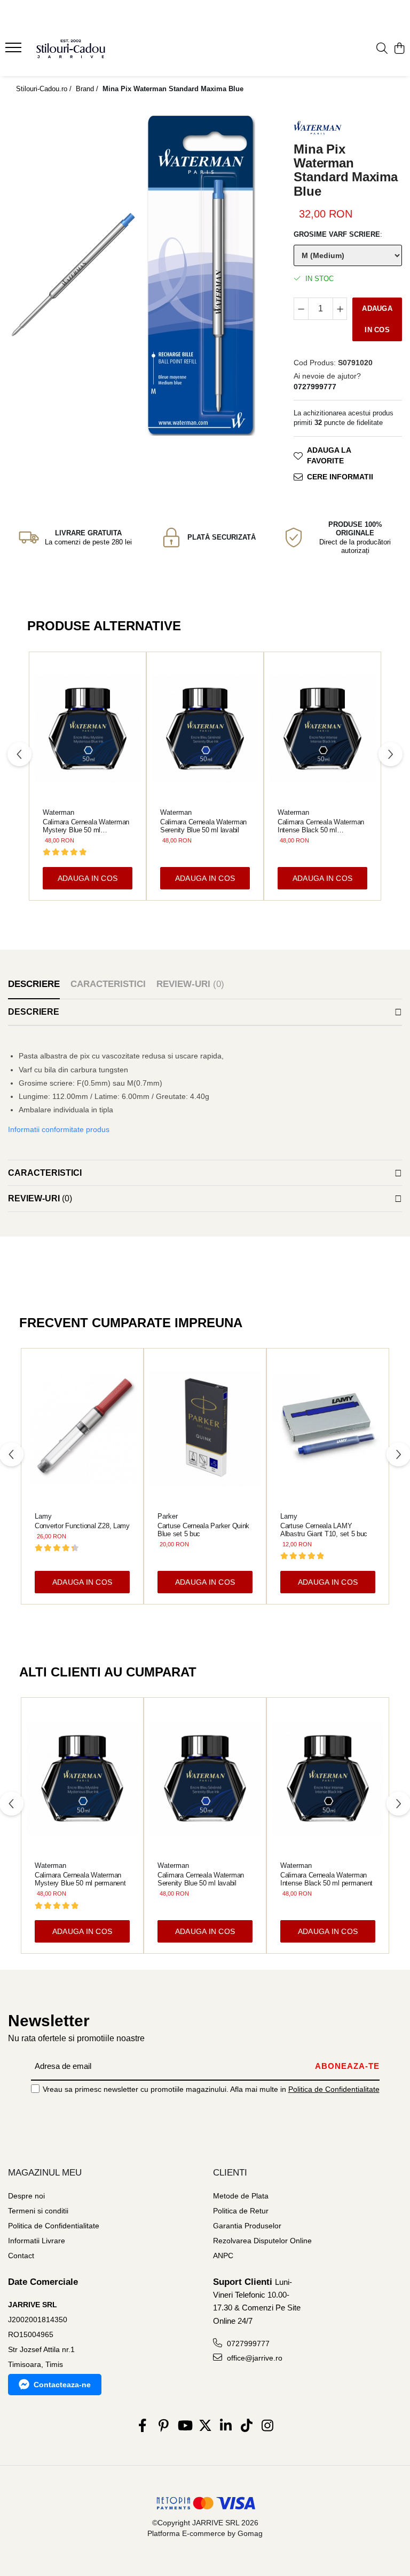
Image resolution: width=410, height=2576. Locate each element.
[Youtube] (184, 2426)
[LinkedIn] (226, 2426)
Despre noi (26, 2196)
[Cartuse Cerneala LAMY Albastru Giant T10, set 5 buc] (328, 1429)
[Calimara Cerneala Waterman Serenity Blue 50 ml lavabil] (205, 729)
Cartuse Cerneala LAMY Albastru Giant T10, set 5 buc (324, 1530)
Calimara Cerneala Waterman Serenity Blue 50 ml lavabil (203, 826)
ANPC (223, 2256)
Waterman (58, 812)
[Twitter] (205, 2426)
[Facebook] (143, 2426)
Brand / (88, 89)
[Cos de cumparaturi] (399, 49)
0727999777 (247, 2344)
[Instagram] (268, 2426)
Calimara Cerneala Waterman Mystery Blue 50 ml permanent (86, 826)
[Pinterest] (164, 2426)
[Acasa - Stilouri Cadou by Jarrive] (72, 49)
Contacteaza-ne (62, 2385)
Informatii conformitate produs (59, 1129)
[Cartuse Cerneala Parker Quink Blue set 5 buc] (205, 1429)
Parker (168, 1516)
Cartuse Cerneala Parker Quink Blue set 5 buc (203, 1530)
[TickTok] (247, 2426)
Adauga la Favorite (329, 455)
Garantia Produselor (247, 2226)
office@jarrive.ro (254, 2358)
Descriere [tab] (34, 984)
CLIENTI (230, 2173)
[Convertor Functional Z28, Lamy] (82, 1429)
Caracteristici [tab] (108, 984)
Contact (21, 2256)
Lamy (43, 1516)
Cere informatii (340, 477)
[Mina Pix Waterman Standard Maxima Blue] (72, 275)
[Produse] (15, 51)
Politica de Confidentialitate (334, 2089)
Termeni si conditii (38, 2211)
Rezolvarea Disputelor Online (262, 2241)
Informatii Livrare (37, 2241)
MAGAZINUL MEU (45, 2173)
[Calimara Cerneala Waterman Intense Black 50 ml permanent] (322, 729)
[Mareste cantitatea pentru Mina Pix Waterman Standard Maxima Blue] (340, 309)
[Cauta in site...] (382, 49)
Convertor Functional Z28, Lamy (82, 1526)
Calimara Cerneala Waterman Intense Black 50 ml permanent (321, 826)
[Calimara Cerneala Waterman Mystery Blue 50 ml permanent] (88, 729)
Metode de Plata (241, 2196)
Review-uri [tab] (190, 984)
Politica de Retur (241, 2211)
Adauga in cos (377, 319)
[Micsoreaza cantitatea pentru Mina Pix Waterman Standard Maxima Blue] (301, 309)
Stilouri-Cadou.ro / (45, 89)
